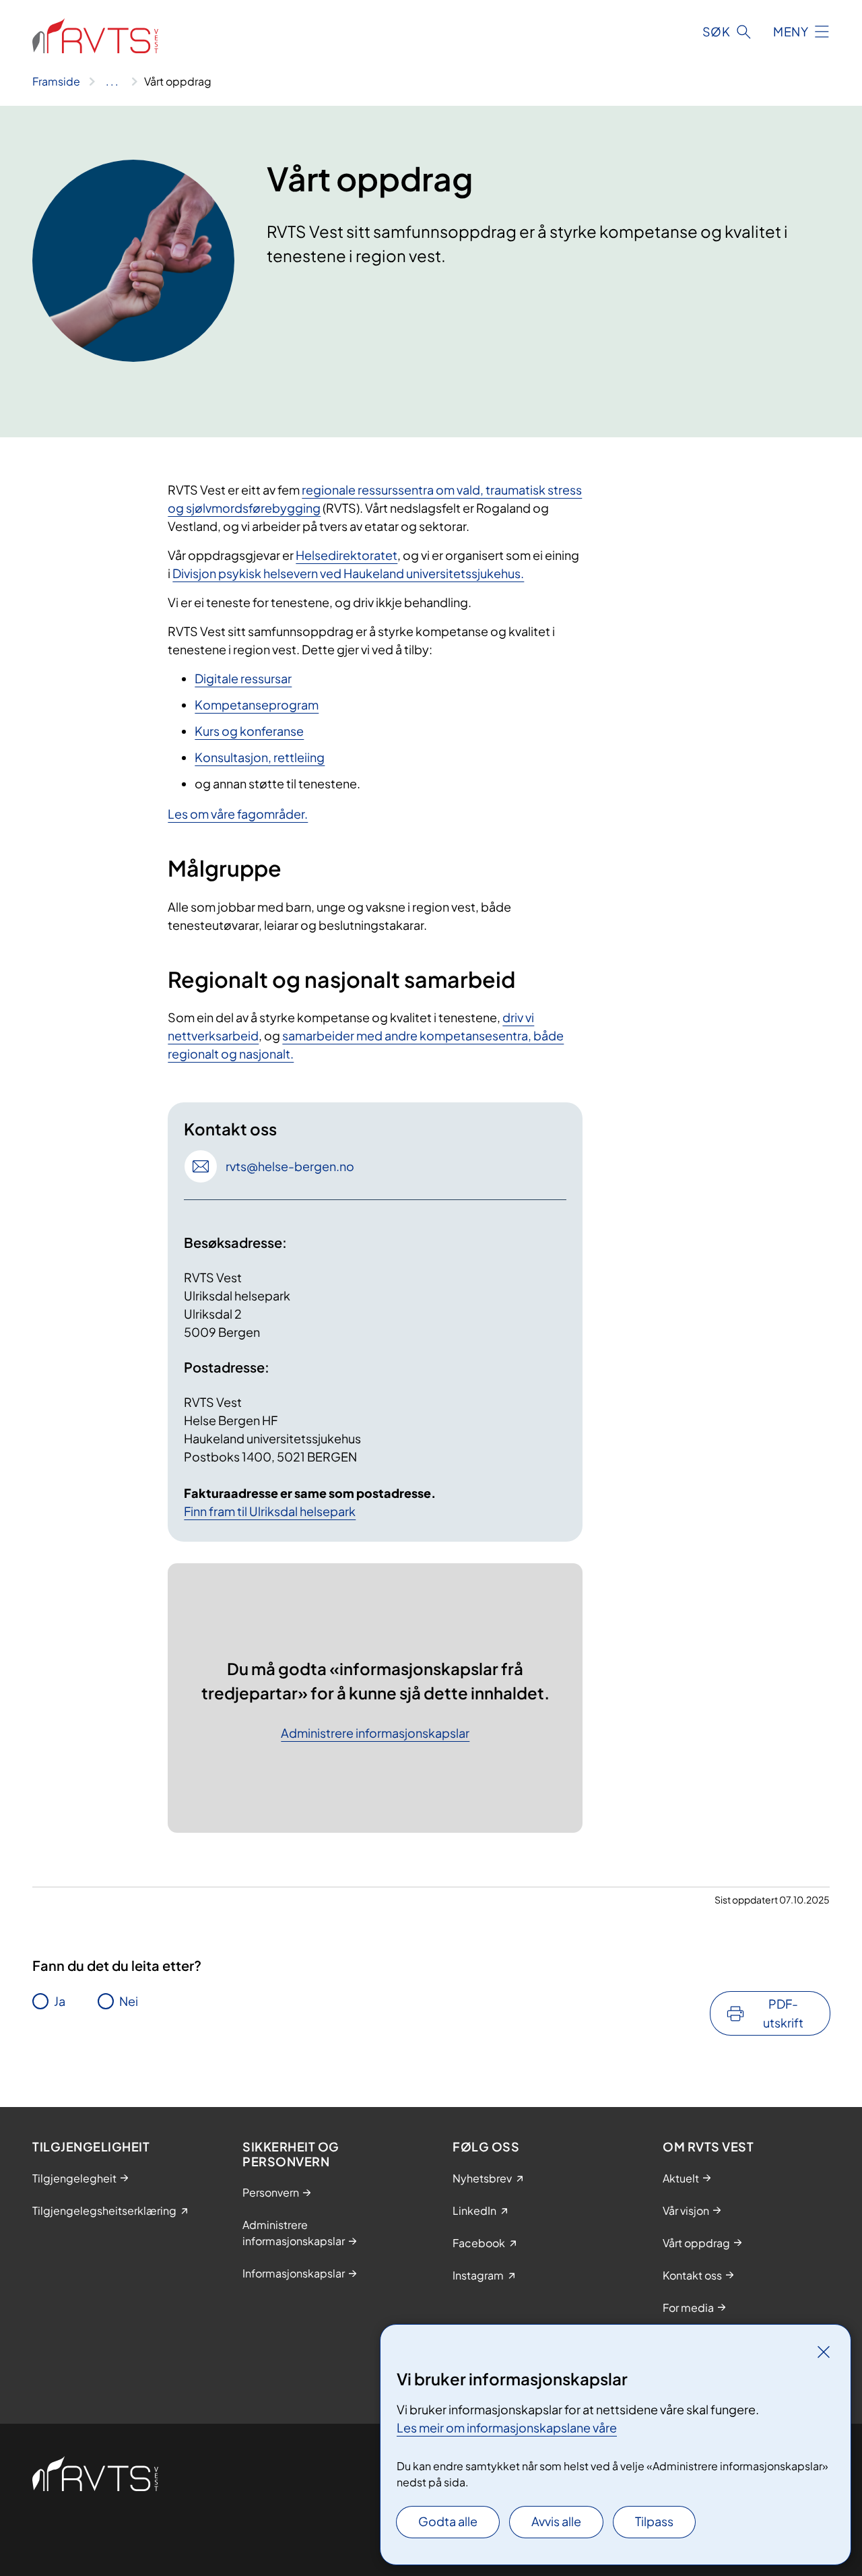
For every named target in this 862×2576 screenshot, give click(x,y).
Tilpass (654, 2521)
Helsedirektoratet (346, 555)
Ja (60, 2001)
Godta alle (448, 2521)
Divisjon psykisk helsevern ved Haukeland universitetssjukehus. (348, 573)
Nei (129, 2001)
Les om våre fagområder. (238, 814)
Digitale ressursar (243, 678)
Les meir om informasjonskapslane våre (507, 2427)
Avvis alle (556, 2521)
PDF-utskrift (783, 2013)
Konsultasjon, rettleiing (260, 757)
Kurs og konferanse (249, 731)
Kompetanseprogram (257, 704)
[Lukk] (824, 2352)
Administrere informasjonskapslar (375, 1733)
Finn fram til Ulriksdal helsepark (270, 1511)
